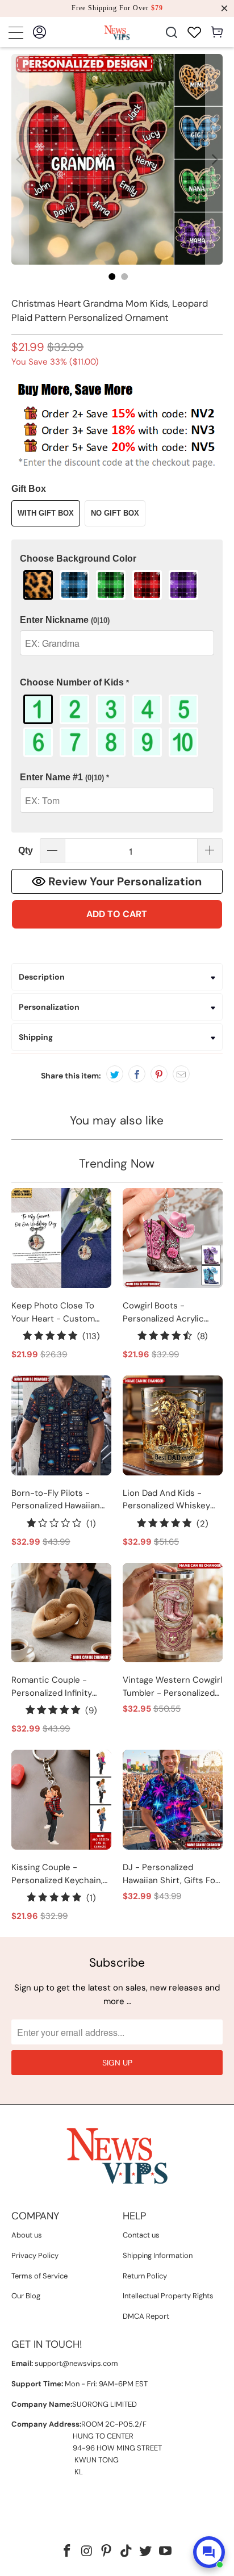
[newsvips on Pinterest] (107, 2552)
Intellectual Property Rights (168, 2296)
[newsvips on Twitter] (146, 2552)
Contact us (141, 2235)
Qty (26, 850)
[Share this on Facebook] (137, 1074)
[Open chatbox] (209, 2552)
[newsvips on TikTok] (126, 2552)
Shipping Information (158, 2255)
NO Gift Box (115, 513)
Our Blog (26, 2296)
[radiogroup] (117, 585)
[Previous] (20, 159)
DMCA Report (146, 2316)
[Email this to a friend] (181, 1074)
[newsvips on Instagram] (87, 2552)
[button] (117, 559)
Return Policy (145, 2276)
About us (27, 2235)
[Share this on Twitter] (115, 1074)
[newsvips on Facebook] (67, 2552)
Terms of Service (39, 2276)
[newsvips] (117, 32)
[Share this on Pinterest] (159, 1074)
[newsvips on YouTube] (166, 2552)
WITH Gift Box (46, 513)
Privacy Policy (35, 2255)
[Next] (214, 159)
